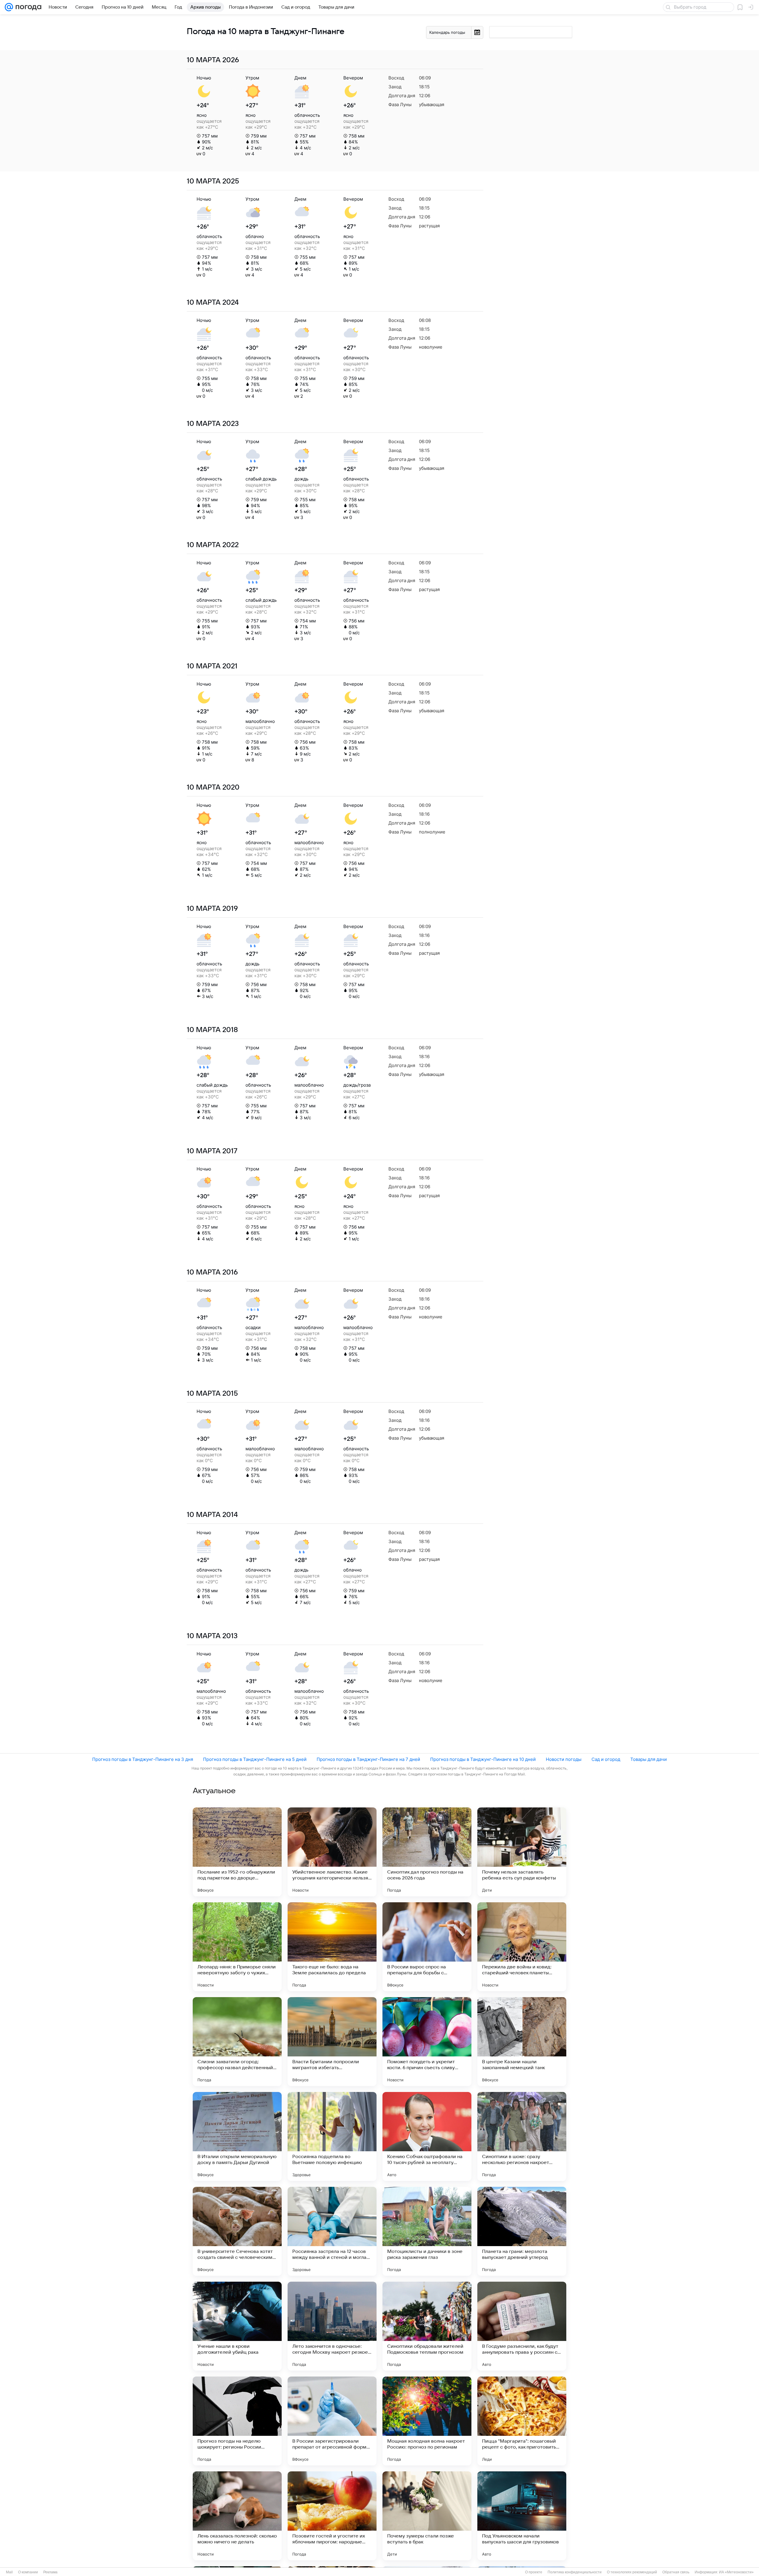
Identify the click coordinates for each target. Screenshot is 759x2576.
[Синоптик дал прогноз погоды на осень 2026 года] (427, 1852)
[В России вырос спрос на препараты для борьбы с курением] (427, 1947)
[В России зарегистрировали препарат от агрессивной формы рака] (332, 2421)
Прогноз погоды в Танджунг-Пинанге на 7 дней (368, 1759)
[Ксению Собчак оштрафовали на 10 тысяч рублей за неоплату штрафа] (427, 2136)
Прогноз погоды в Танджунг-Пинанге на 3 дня (143, 1759)
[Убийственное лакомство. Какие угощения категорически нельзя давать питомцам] (332, 1852)
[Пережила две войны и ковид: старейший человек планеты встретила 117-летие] (522, 1947)
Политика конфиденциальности (575, 2572)
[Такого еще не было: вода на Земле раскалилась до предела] (332, 1947)
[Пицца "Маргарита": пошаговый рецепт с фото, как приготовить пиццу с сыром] (522, 2421)
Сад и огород (606, 1759)
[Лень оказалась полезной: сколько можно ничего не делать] (237, 2516)
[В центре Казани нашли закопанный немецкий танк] (522, 2042)
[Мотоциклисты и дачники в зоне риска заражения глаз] (427, 2231)
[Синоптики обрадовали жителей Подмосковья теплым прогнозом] (427, 2326)
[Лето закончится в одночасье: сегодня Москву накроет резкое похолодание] (332, 2326)
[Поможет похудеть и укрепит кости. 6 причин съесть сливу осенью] (427, 2042)
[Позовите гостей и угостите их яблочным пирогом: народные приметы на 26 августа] (332, 2516)
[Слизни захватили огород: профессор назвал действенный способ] (237, 2042)
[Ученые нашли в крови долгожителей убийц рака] (237, 2326)
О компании (28, 2572)
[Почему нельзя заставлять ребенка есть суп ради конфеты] (522, 1852)
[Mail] (9, 7)
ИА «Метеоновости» (736, 2572)
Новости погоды (564, 1759)
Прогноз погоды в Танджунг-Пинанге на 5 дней (255, 1759)
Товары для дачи (649, 1759)
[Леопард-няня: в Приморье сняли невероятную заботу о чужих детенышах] (237, 1947)
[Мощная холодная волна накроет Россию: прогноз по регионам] (427, 2421)
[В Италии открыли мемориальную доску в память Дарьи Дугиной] (237, 2136)
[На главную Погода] (27, 7)
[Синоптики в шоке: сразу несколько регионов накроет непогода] (522, 2136)
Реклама (50, 2572)
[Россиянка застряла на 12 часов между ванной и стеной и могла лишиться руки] (332, 2231)
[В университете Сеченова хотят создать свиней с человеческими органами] (237, 2231)
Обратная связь (676, 2572)
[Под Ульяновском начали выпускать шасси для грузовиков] (522, 2516)
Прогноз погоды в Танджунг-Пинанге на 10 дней (483, 1759)
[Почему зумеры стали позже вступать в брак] (427, 2516)
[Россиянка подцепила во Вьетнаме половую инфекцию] (332, 2136)
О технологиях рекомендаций (632, 2572)
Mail (9, 2572)
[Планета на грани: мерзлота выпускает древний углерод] (522, 2231)
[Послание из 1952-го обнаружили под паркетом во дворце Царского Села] (237, 1852)
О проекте (534, 2572)
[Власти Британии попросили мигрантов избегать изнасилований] (332, 2042)
